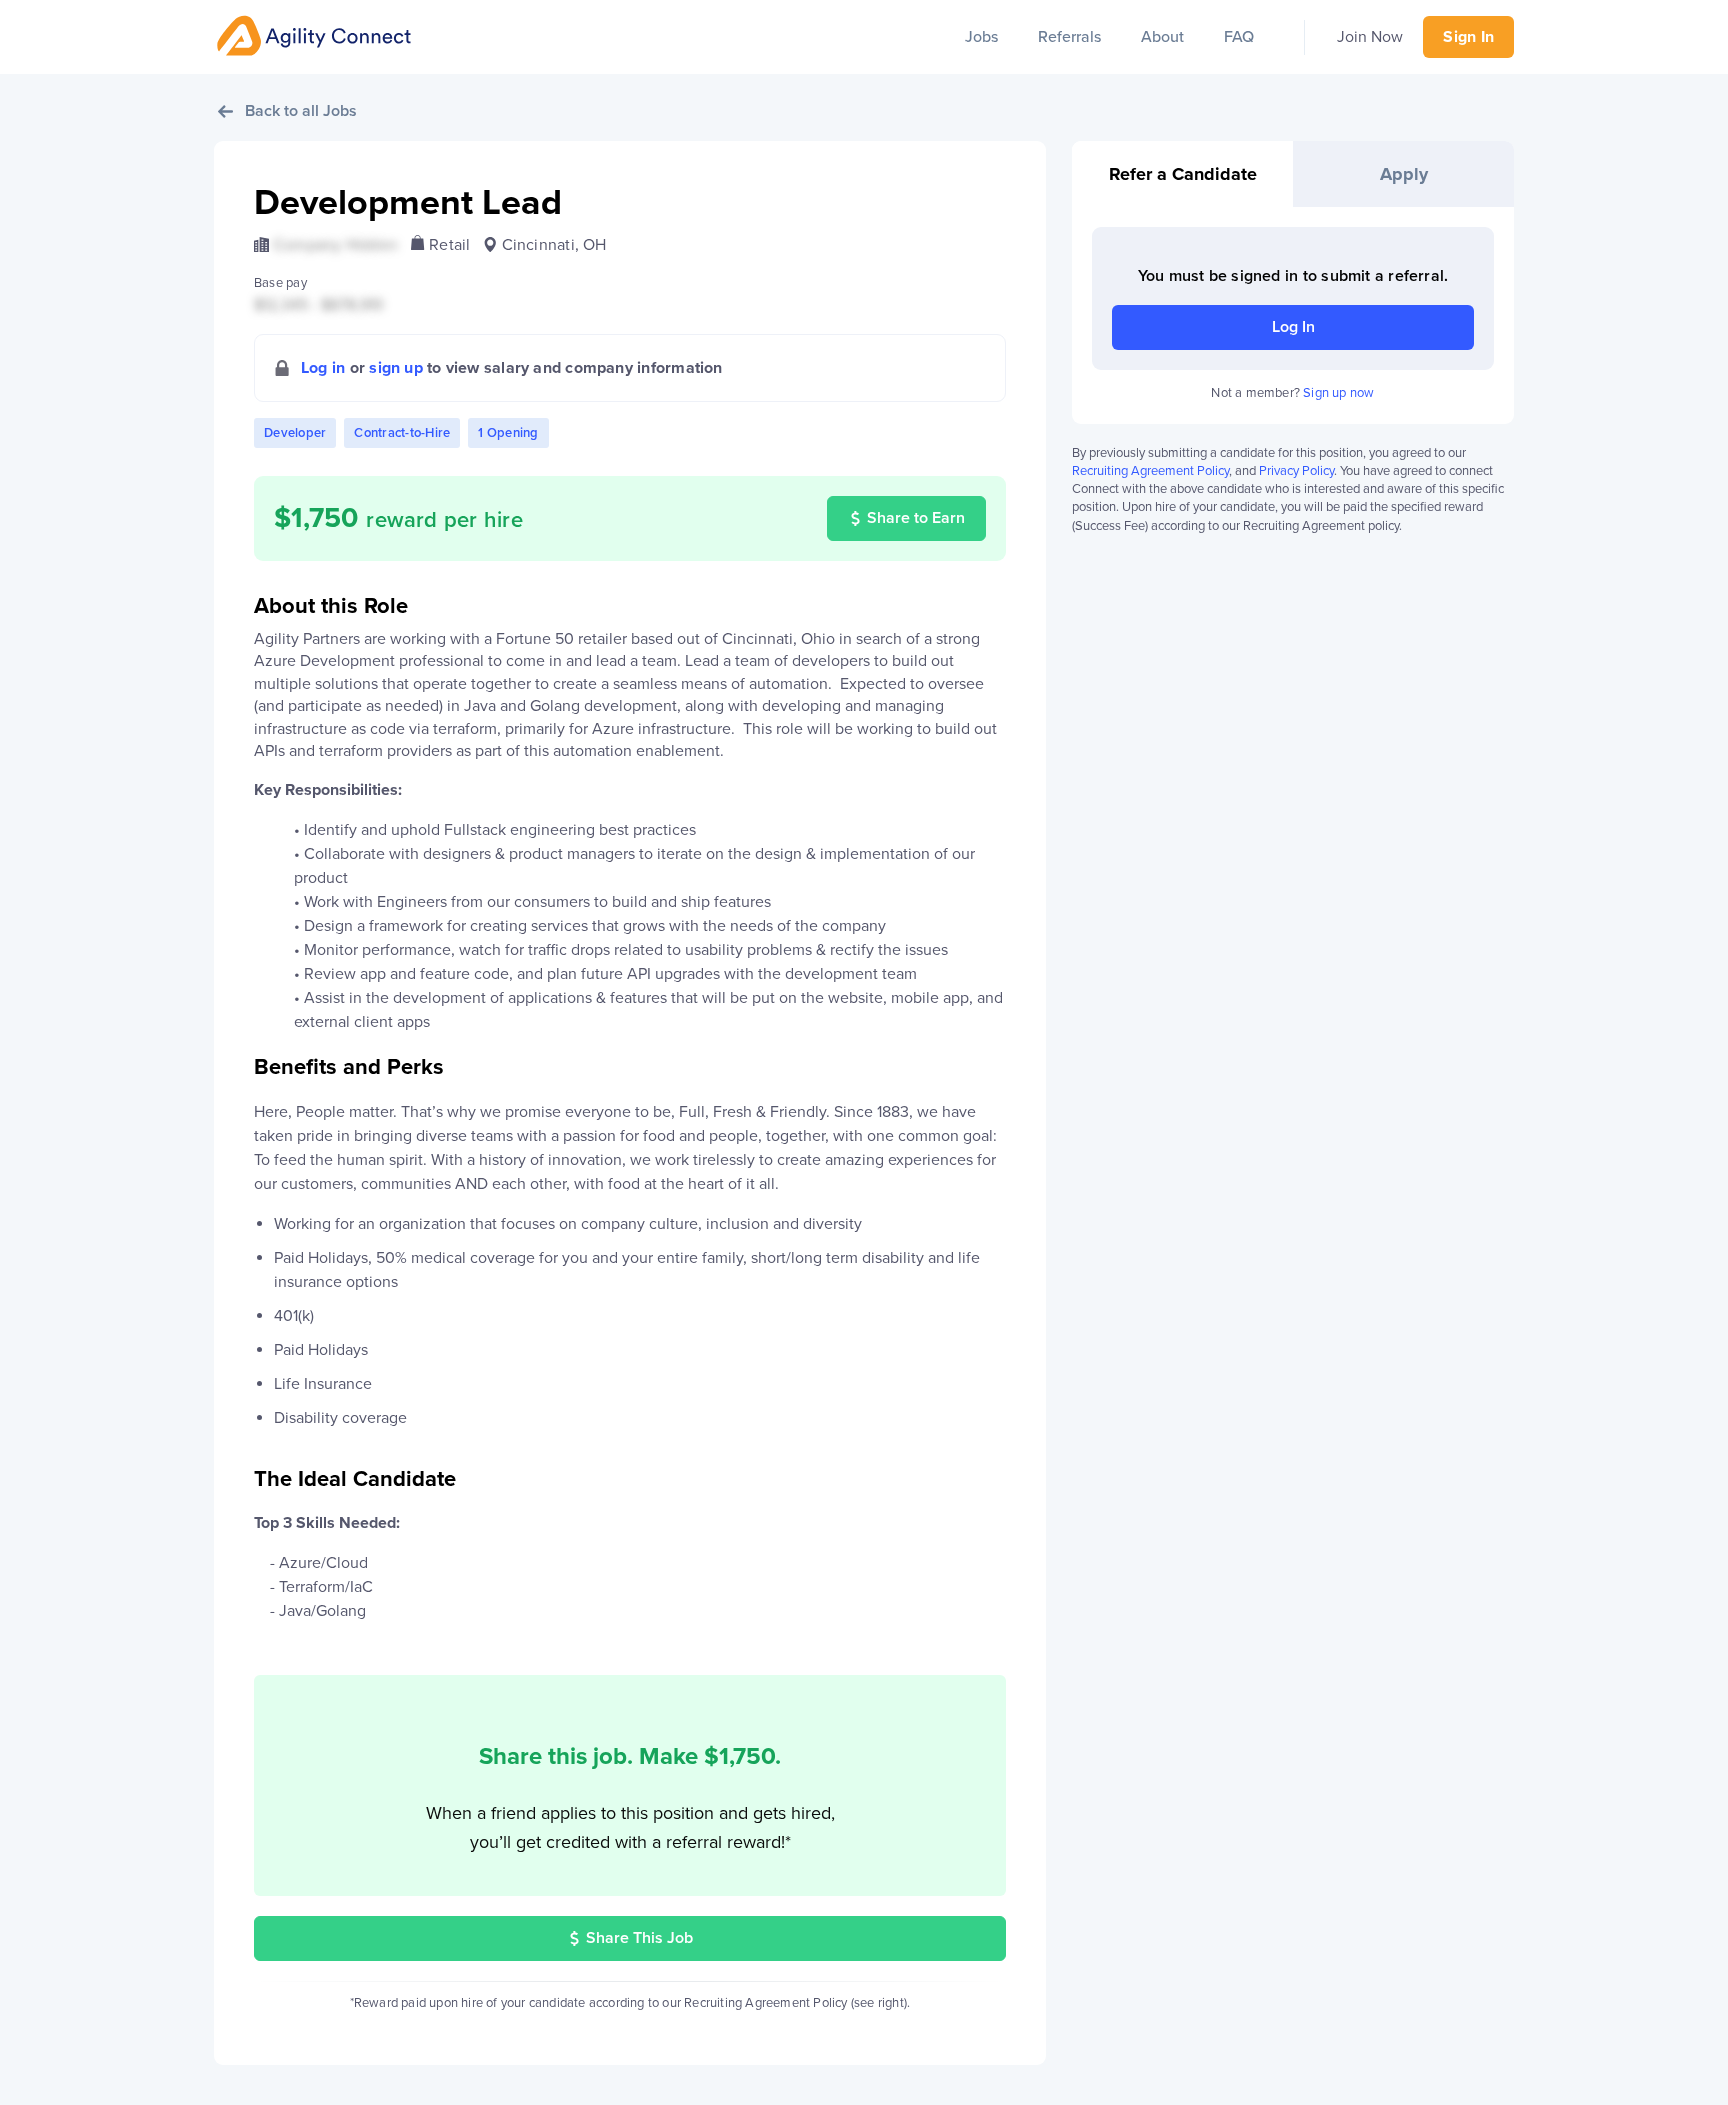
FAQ (1239, 37)
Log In (1293, 327)
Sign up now (1338, 393)
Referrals (1069, 37)
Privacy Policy (1296, 471)
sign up (396, 368)
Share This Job (639, 1938)
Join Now (1370, 37)
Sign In (1468, 37)
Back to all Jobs (301, 111)
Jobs (981, 37)
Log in (323, 368)
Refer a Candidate (1183, 174)
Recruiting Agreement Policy (1150, 471)
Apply (1404, 174)
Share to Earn (916, 518)
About (1162, 37)
